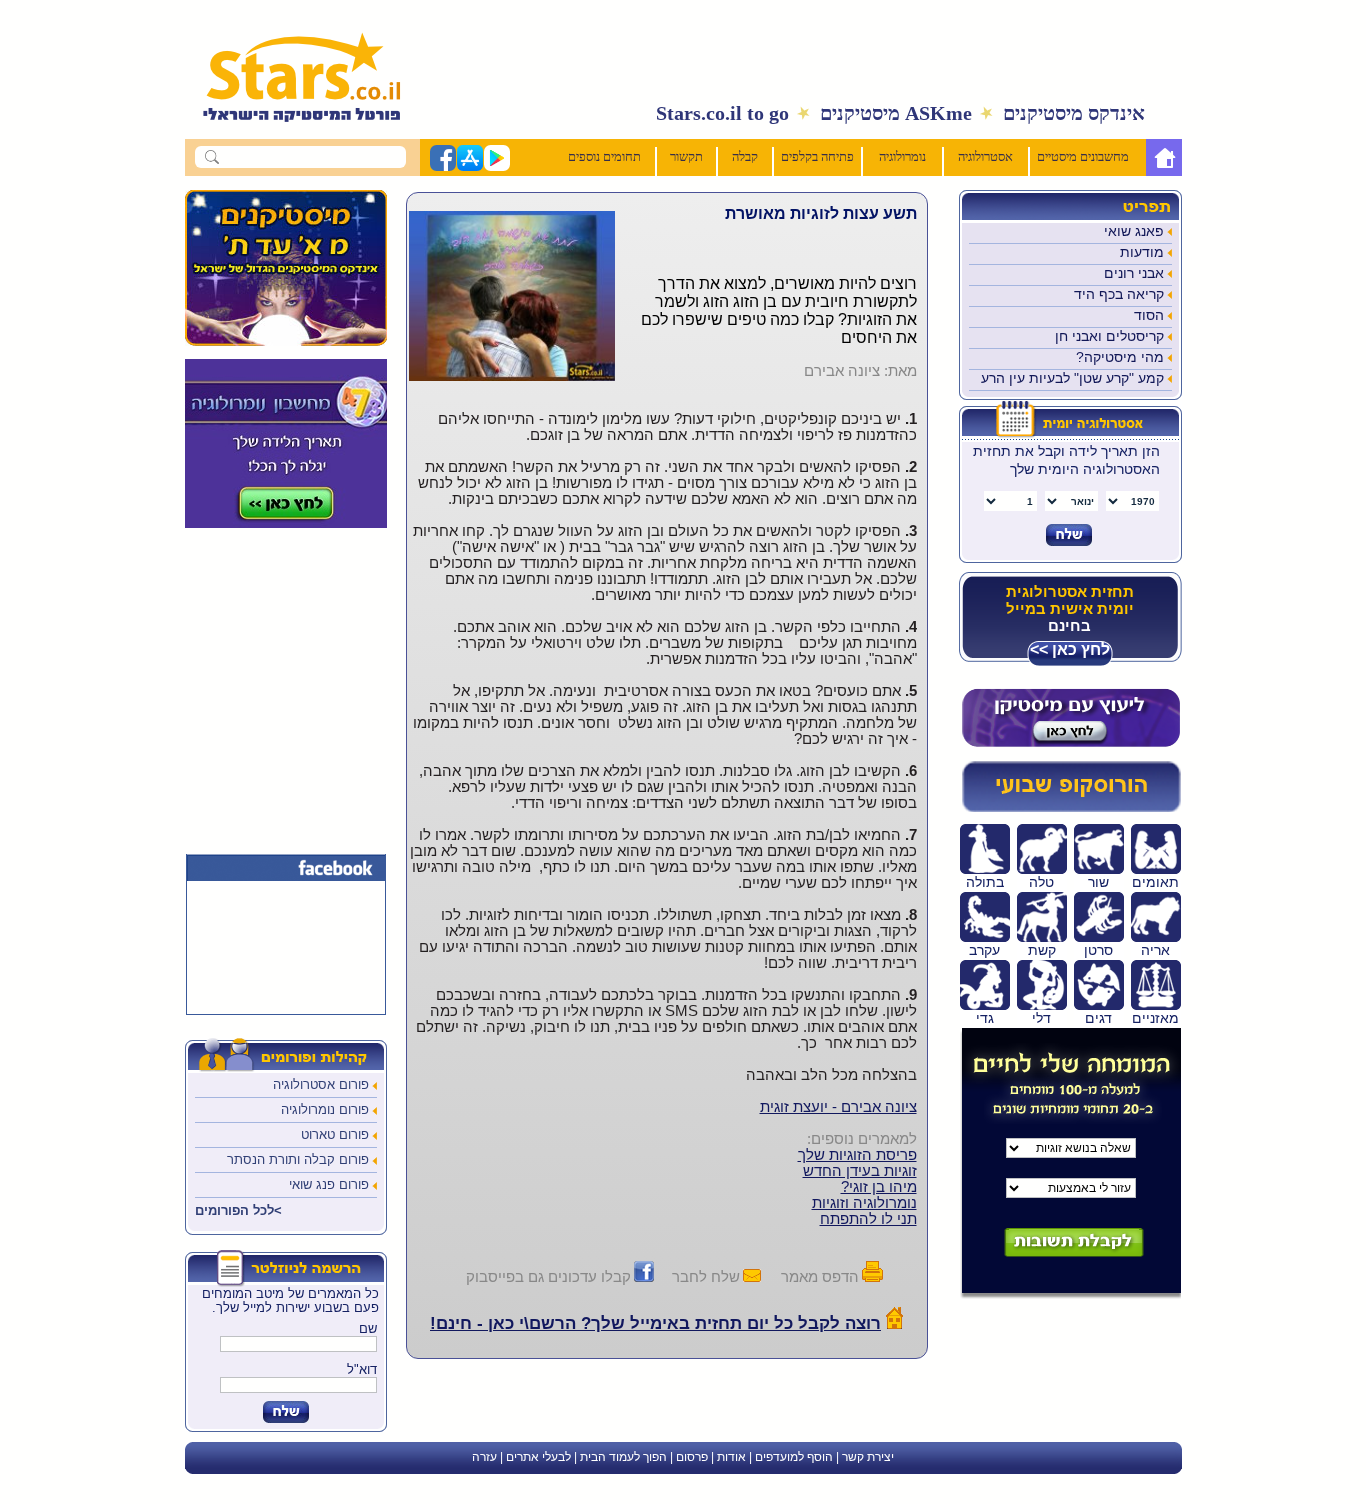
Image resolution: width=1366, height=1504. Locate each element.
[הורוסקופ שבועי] (1070, 808)
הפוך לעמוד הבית (623, 1457)
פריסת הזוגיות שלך (857, 1155)
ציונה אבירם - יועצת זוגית (838, 1107)
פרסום (692, 1457)
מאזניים (1155, 1018)
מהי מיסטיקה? (1120, 357)
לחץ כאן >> (1070, 649)
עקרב (984, 950)
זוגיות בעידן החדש (860, 1171)
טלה (1041, 882)
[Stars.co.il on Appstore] (469, 167)
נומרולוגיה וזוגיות (864, 1203)
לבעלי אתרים (538, 1457)
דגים (1098, 1018)
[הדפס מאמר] (872, 1276)
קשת (1042, 950)
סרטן (1098, 950)
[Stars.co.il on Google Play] (496, 167)
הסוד (1149, 315)
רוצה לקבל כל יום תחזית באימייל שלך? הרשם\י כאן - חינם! (655, 1323)
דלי (1041, 1018)
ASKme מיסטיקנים (896, 113)
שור (1098, 882)
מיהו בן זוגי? (879, 1187)
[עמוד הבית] (1164, 157)
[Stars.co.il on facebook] (442, 167)
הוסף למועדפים (794, 1457)
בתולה (985, 882)
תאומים (1155, 882)
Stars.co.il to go (722, 113)
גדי (985, 1018)
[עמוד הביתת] (291, 132)
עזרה (484, 1457)
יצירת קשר (868, 1457)
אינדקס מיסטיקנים (1074, 113)
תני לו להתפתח (868, 1219)
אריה (1155, 950)
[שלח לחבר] (752, 1276)
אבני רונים (1134, 273)
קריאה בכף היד (1119, 294)
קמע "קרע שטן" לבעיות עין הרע (1072, 378)
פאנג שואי (1134, 231)
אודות (731, 1457)
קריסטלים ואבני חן (1109, 336)
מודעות (1142, 252)
